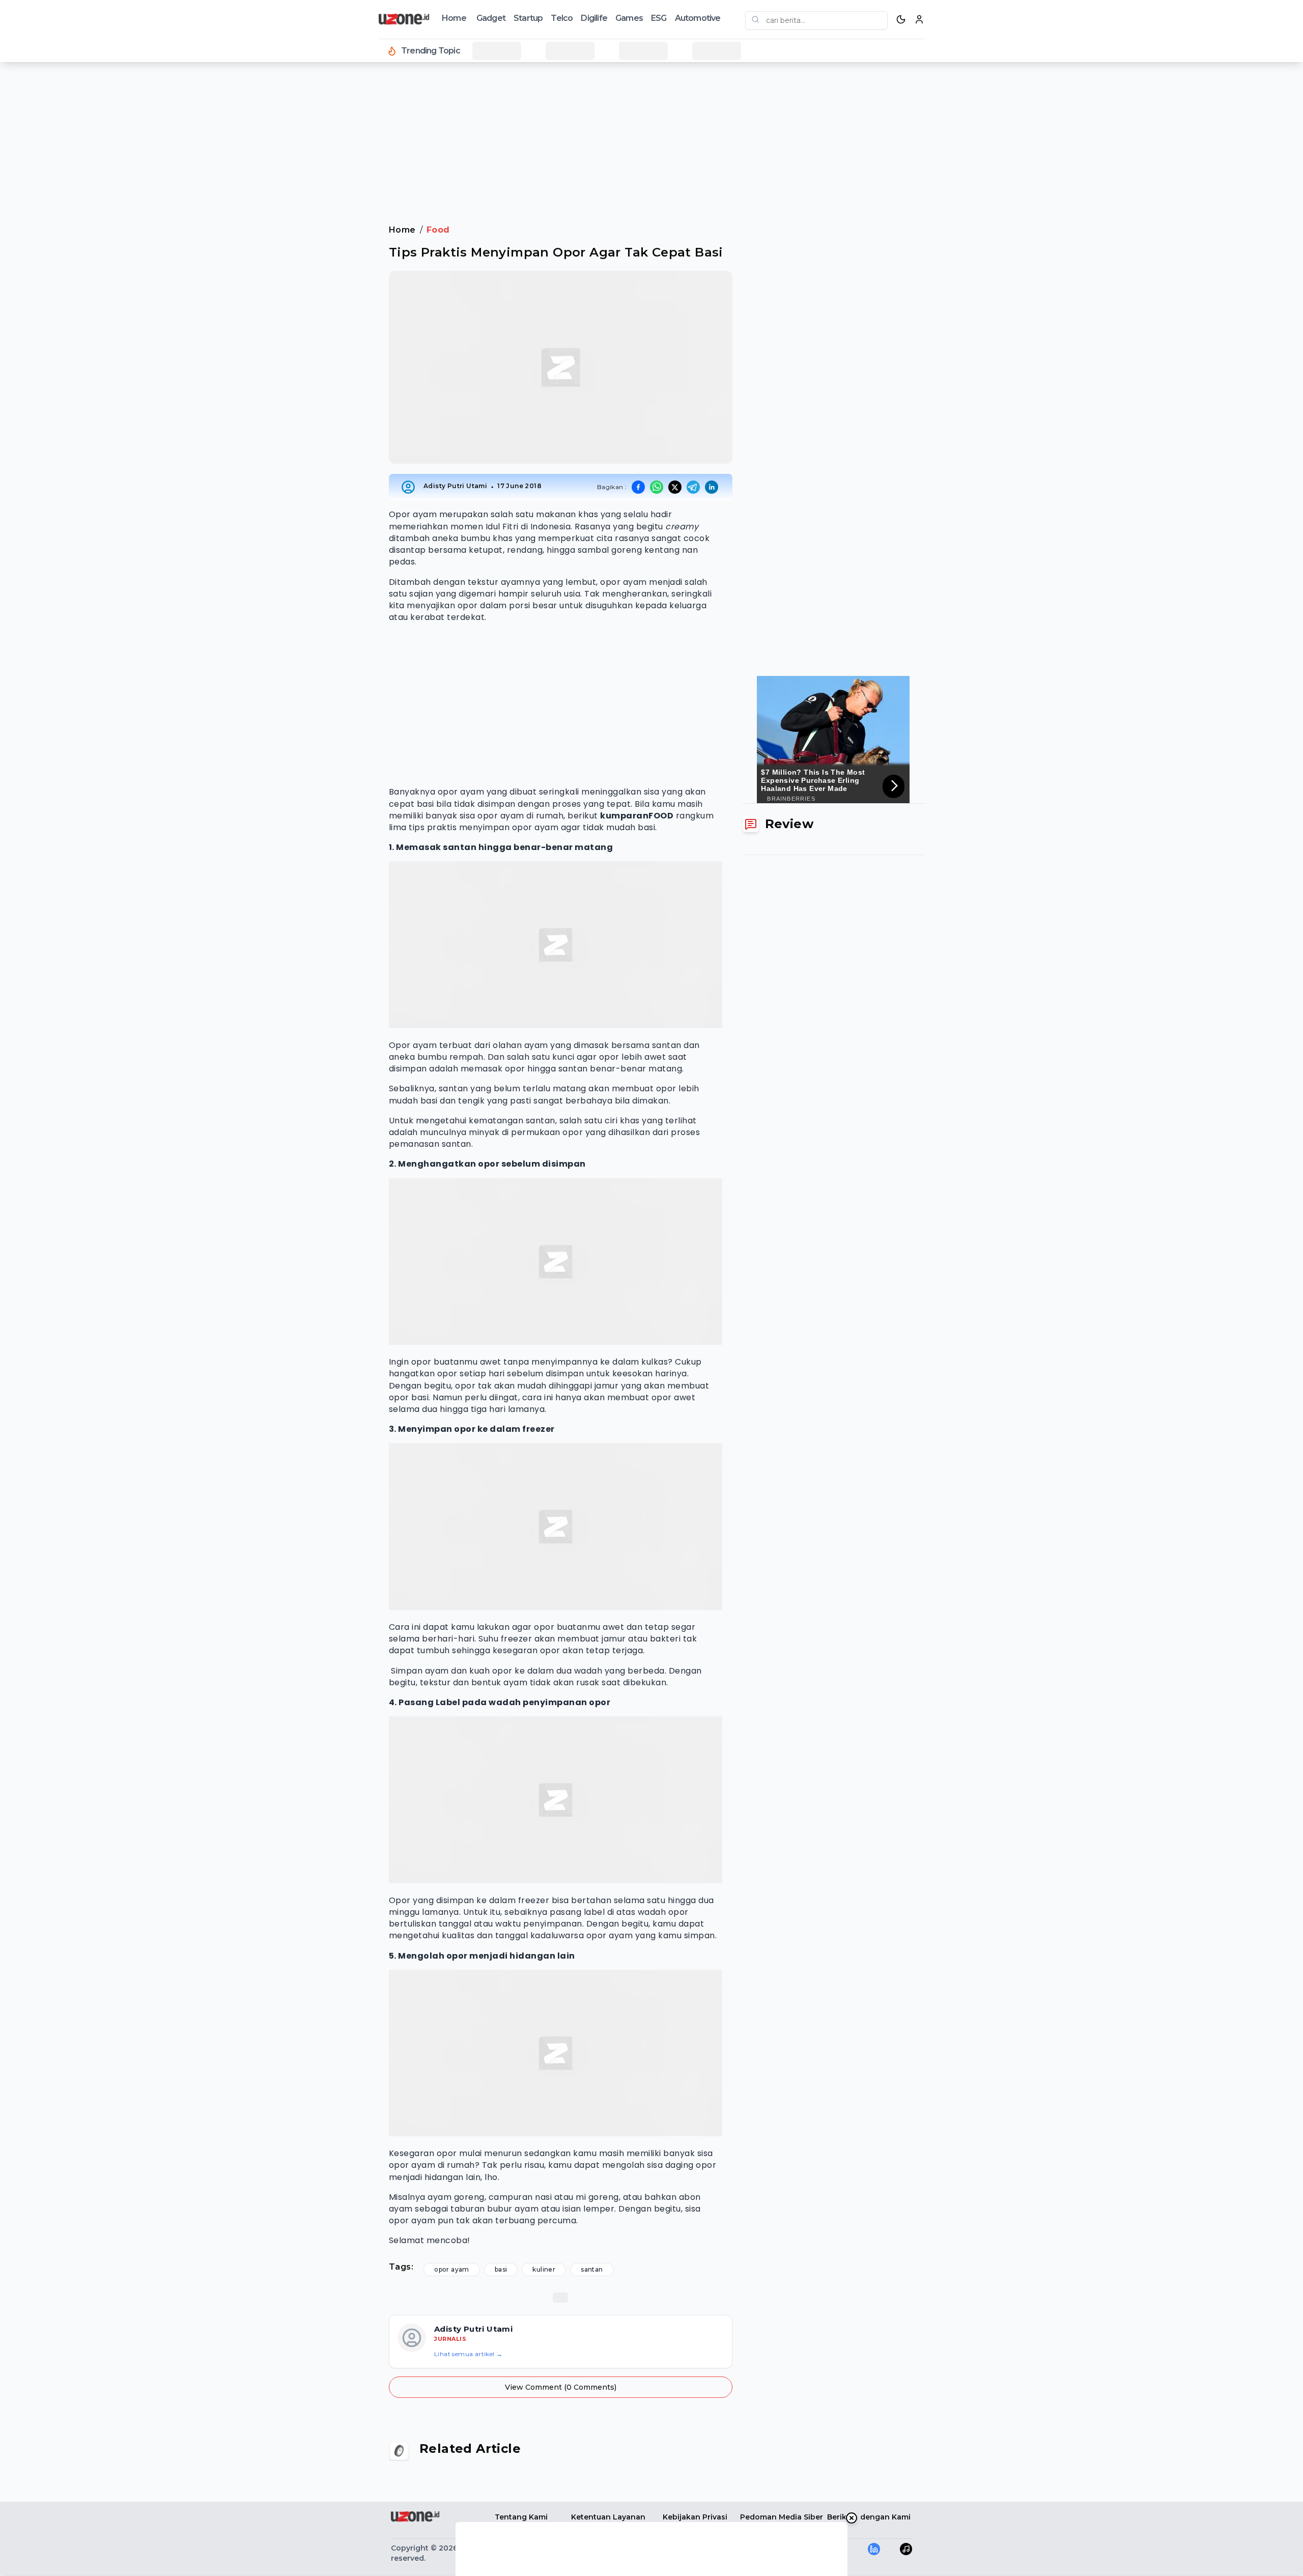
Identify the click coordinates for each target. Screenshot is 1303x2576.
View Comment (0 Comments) (561, 2387)
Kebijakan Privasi (695, 2517)
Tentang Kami (521, 2517)
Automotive (698, 18)
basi (501, 2269)
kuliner (544, 2269)
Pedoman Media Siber (782, 2517)
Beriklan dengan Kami (869, 2517)
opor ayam (452, 2269)
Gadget (491, 18)
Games (629, 18)
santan (592, 2269)
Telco (562, 18)
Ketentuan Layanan (608, 2517)
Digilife (594, 18)
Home (454, 18)
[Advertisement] (49, 234)
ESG (659, 18)
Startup (528, 18)
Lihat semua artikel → (468, 2354)
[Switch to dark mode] (901, 19)
